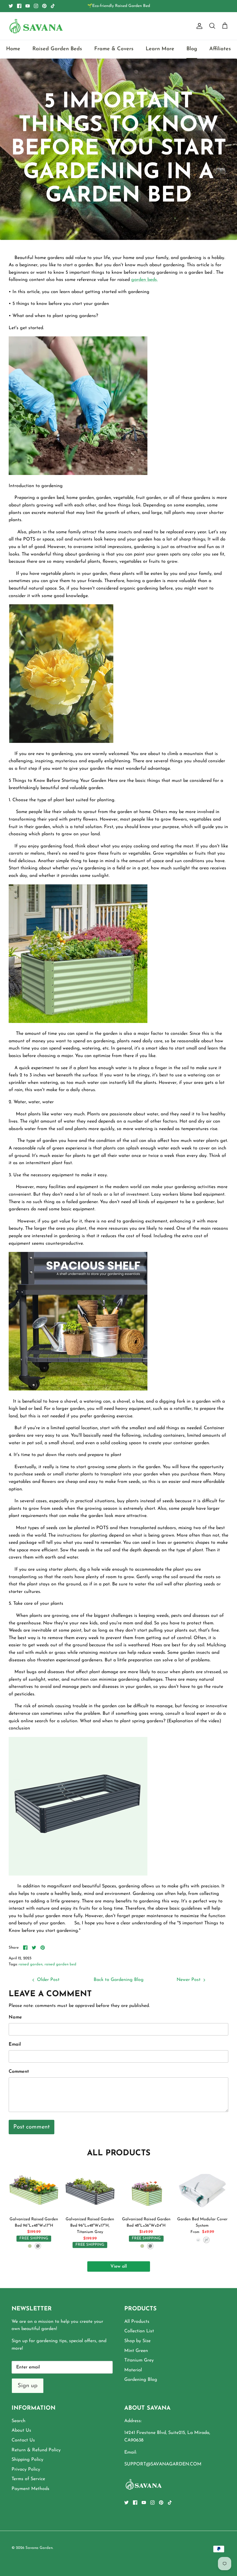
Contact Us (23, 2440)
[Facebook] (19, 6)
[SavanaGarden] (36, 26)
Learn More (160, 49)
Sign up (28, 2386)
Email (15, 2044)
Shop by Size (137, 2341)
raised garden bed (60, 1964)
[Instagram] (36, 6)
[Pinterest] (44, 6)
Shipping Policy (27, 2460)
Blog (192, 49)
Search (18, 2421)
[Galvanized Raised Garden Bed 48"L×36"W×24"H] (146, 2188)
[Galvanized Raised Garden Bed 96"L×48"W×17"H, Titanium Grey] (90, 2188)
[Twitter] (11, 6)
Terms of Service (28, 2479)
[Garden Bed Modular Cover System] (202, 2188)
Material (133, 2370)
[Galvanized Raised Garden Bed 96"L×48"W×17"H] (34, 2188)
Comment (19, 2072)
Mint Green (136, 2351)
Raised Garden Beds (57, 49)
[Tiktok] (53, 6)
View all (119, 2266)
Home (13, 49)
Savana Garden (39, 2548)
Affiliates (220, 49)
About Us (21, 2430)
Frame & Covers (114, 49)
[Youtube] (28, 6)
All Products (137, 2322)
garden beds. (145, 280)
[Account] (198, 26)
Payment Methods (30, 2489)
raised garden (30, 1964)
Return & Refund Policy (36, 2450)
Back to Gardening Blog (119, 1980)
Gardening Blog (141, 2380)
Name (15, 2017)
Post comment (32, 2127)
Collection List (139, 2331)
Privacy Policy (26, 2469)
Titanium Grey (139, 2360)
